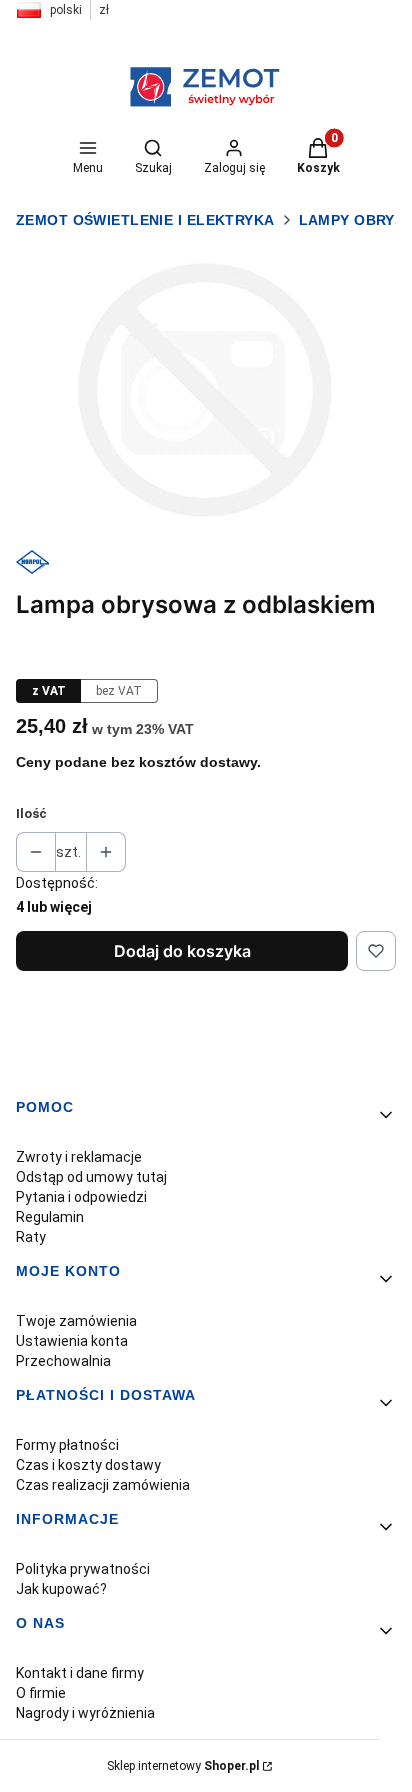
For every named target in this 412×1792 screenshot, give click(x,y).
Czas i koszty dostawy (88, 1465)
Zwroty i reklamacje (79, 1157)
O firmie (41, 1693)
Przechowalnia (63, 1361)
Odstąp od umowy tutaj (91, 1177)
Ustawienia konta (72, 1341)
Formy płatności (67, 1445)
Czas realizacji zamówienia (103, 1485)
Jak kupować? (61, 1589)
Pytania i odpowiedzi (81, 1197)
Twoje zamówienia (76, 1321)
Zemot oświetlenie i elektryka (145, 220)
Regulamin (50, 1217)
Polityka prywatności (83, 1569)
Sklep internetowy (183, 1766)
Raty (31, 1237)
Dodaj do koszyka (182, 951)
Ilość (31, 813)
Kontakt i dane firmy (80, 1673)
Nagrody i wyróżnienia (85, 1713)
